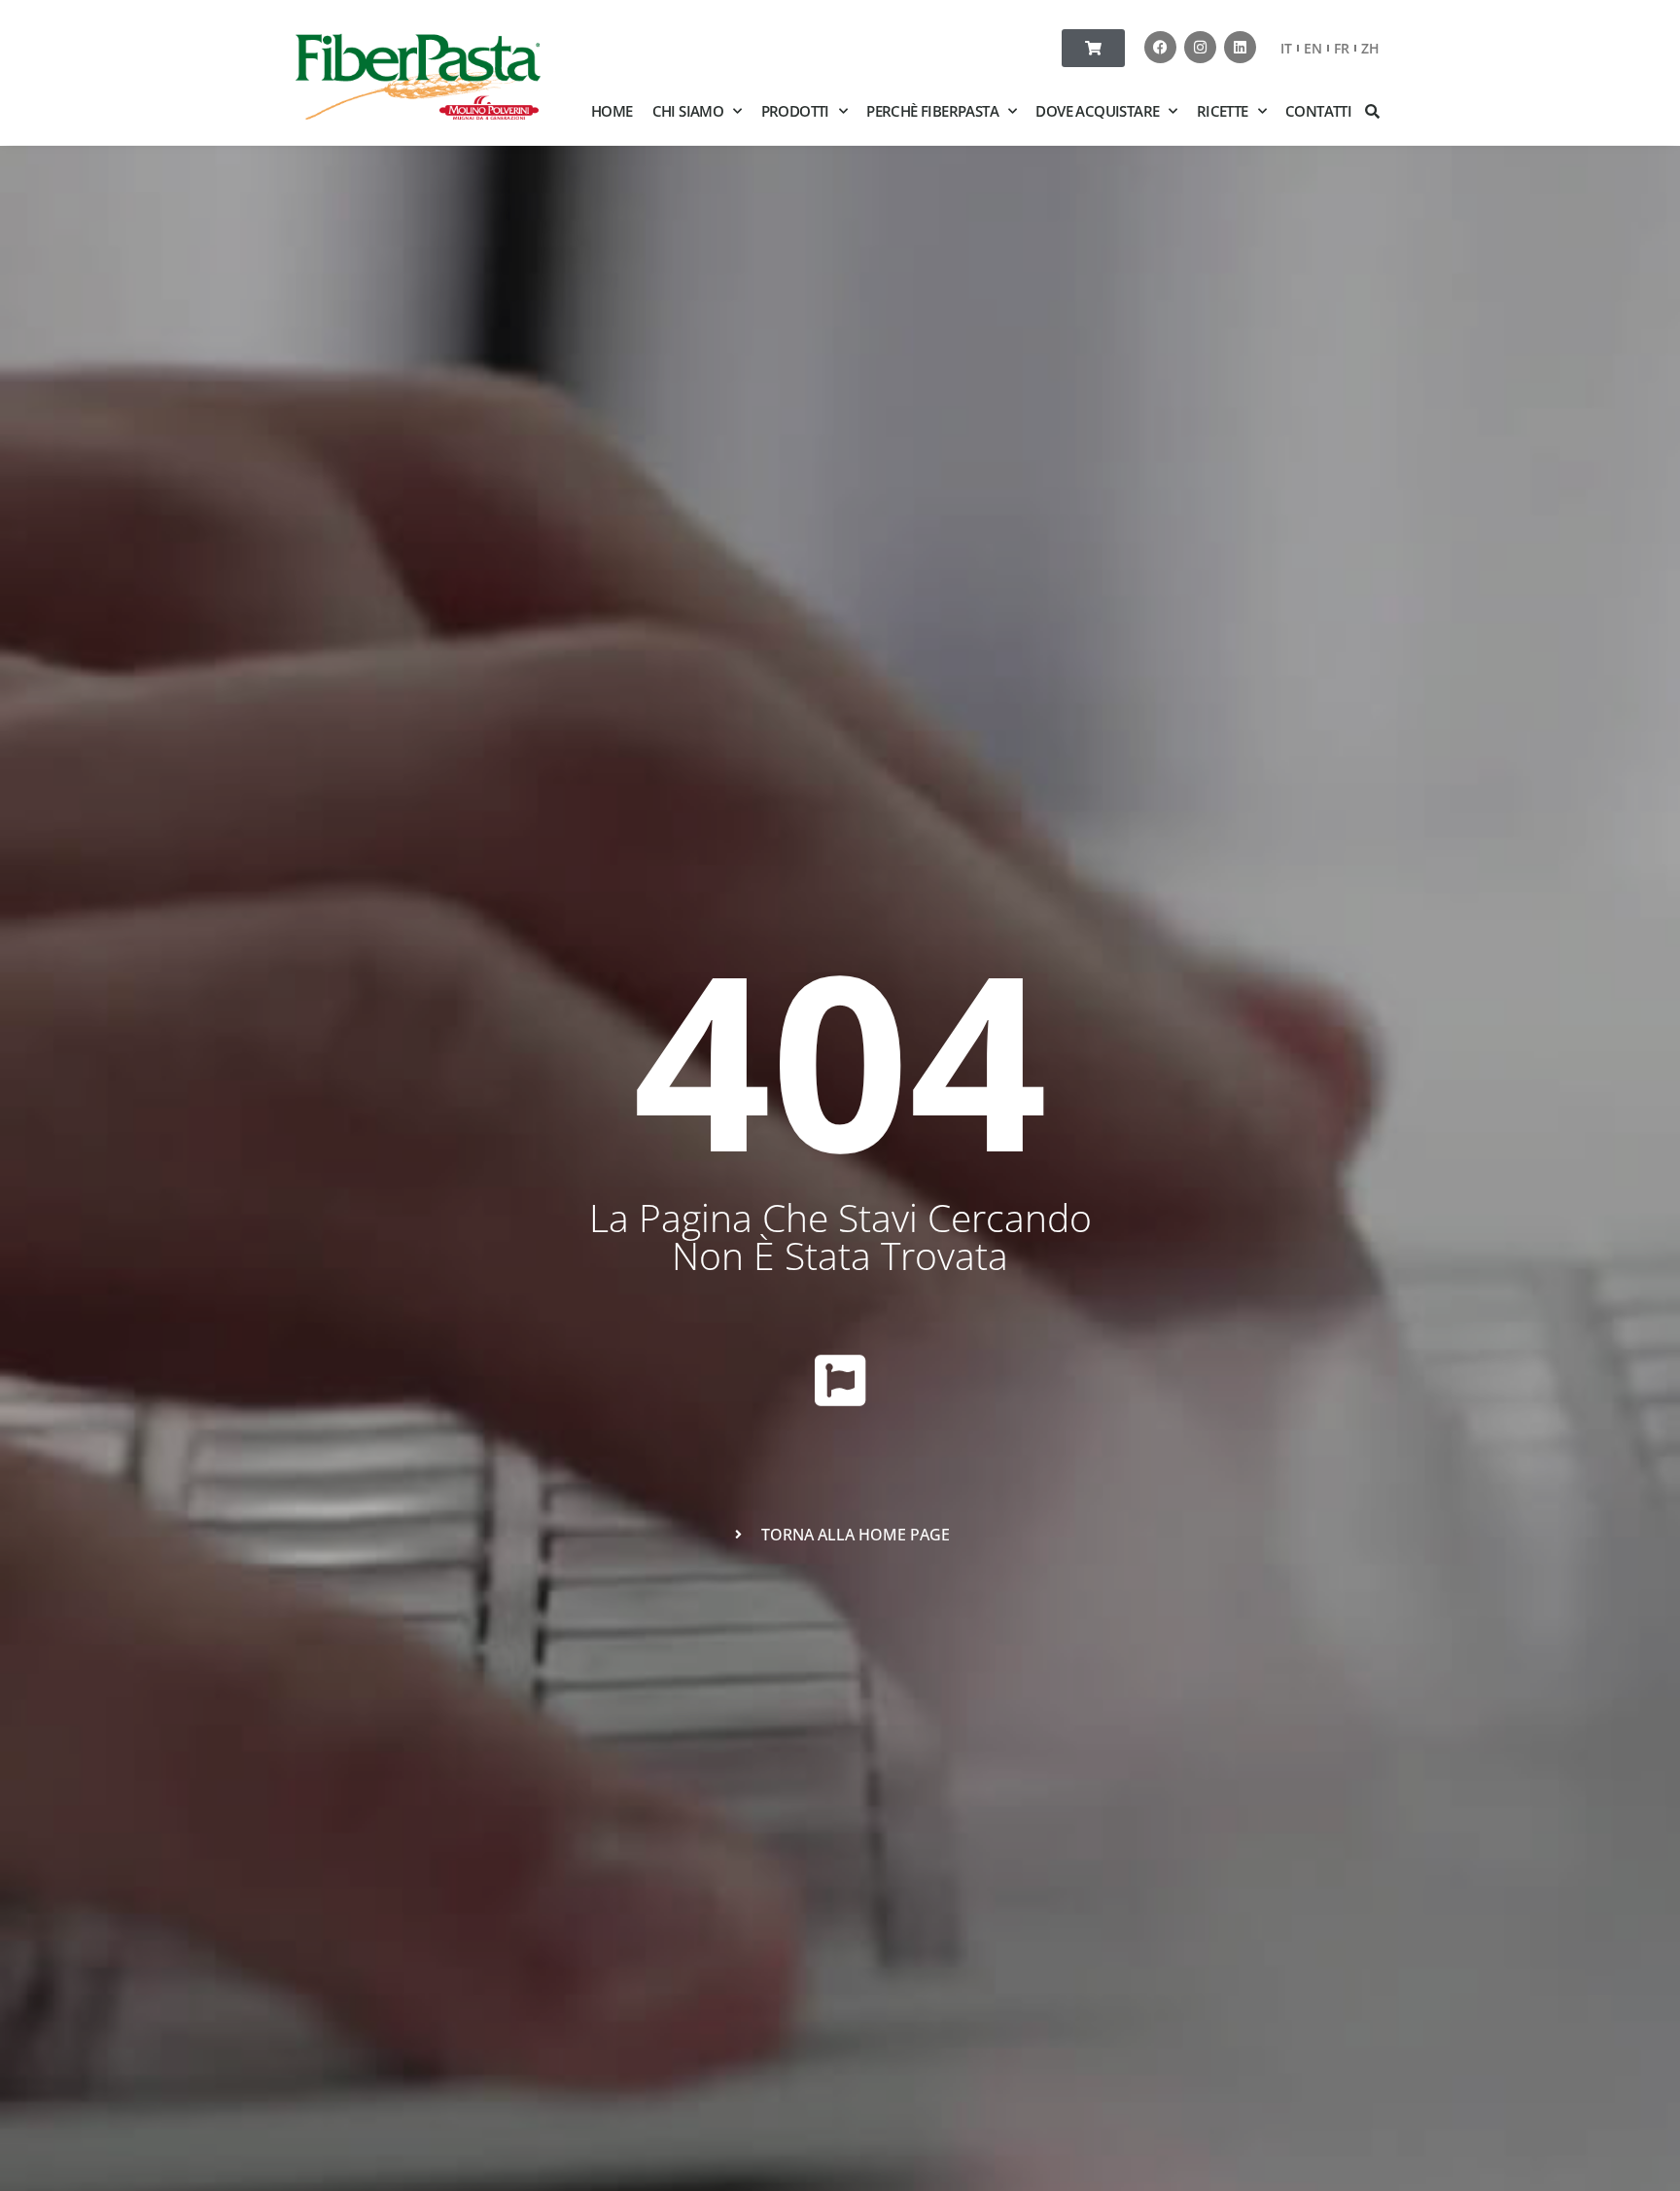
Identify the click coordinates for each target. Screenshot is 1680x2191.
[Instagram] (1200, 47)
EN (1313, 48)
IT (1286, 48)
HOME (612, 111)
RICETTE (1223, 111)
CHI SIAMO (688, 111)
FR (1342, 48)
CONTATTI (1318, 111)
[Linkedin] (1240, 47)
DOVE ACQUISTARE (1097, 111)
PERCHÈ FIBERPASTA (932, 111)
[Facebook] (1160, 47)
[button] (1373, 111)
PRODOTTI (795, 111)
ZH (1370, 48)
